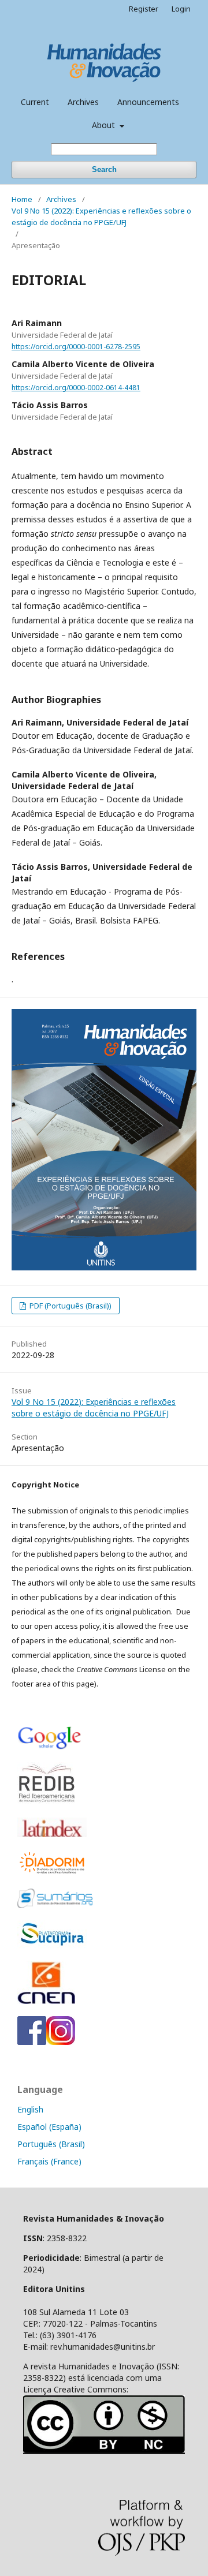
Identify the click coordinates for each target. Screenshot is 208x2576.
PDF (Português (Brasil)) (70, 1306)
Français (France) (49, 2161)
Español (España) (49, 2127)
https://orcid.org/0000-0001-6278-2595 (76, 347)
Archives (83, 102)
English (30, 2109)
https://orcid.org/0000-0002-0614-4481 (76, 388)
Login (181, 9)
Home (22, 199)
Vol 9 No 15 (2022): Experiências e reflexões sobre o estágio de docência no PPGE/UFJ (101, 216)
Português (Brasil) (51, 2144)
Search (104, 169)
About (105, 125)
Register (144, 9)
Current (35, 102)
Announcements (148, 102)
